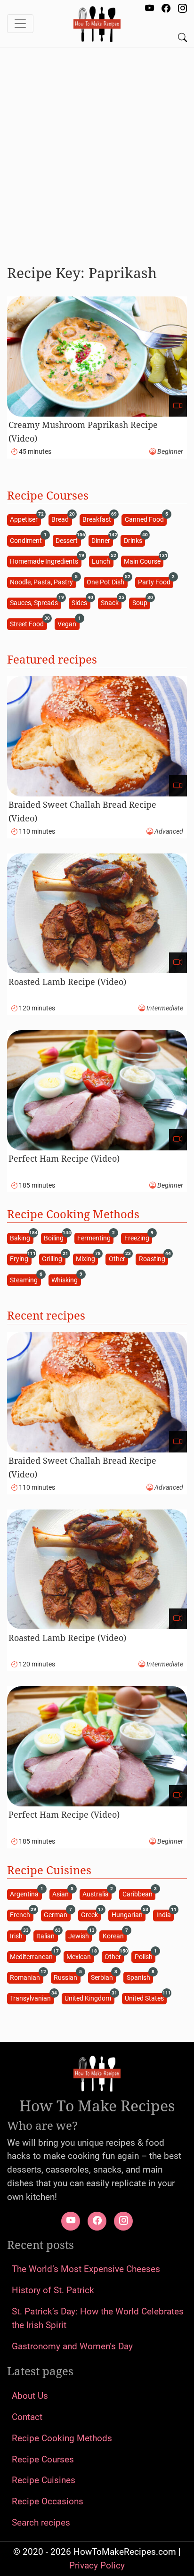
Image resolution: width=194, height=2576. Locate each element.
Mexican (80, 1956)
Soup (141, 603)
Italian (47, 1935)
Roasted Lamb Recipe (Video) (67, 982)
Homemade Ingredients (45, 561)
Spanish (140, 1977)
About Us (30, 2396)
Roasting (154, 1259)
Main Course (144, 561)
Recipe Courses (43, 2459)
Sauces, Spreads (35, 603)
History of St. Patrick (53, 2290)
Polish (145, 1956)
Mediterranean (33, 1956)
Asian (62, 1894)
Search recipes (41, 2523)
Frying (20, 1259)
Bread (61, 519)
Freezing (138, 1238)
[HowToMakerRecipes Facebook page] (166, 9)
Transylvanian (32, 1998)
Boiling (55, 1238)
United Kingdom (89, 1998)
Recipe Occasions (48, 2501)
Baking (21, 1238)
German (57, 1915)
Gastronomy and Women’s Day (72, 2346)
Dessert (68, 540)
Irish (18, 1935)
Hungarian (129, 1915)
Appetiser (25, 519)
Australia (97, 1894)
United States (146, 1998)
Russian (67, 1977)
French (21, 1915)
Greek (91, 1915)
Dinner (102, 540)
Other (118, 1259)
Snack (111, 603)
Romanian (26, 1977)
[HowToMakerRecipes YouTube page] (150, 9)
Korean (115, 1935)
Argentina (26, 1894)
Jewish (80, 1935)
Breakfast (98, 519)
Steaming (25, 1279)
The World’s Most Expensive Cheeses (86, 2269)
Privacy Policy (97, 2565)
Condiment (27, 540)
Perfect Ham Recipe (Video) (64, 1158)
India (165, 1915)
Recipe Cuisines (44, 2480)
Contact (27, 2417)
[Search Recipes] (182, 38)
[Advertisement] (97, 152)
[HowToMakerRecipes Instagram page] (182, 9)
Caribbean (139, 1894)
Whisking (66, 1279)
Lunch (102, 561)
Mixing (87, 1259)
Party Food (156, 582)
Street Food (28, 623)
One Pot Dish (107, 582)
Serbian (103, 1977)
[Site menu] (20, 24)
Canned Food (146, 519)
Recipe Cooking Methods (62, 2438)
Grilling (53, 1259)
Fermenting (95, 1238)
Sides (81, 603)
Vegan (68, 623)
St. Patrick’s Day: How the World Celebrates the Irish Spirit (98, 2318)
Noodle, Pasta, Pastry (43, 582)
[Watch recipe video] (178, 406)
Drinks (134, 540)
